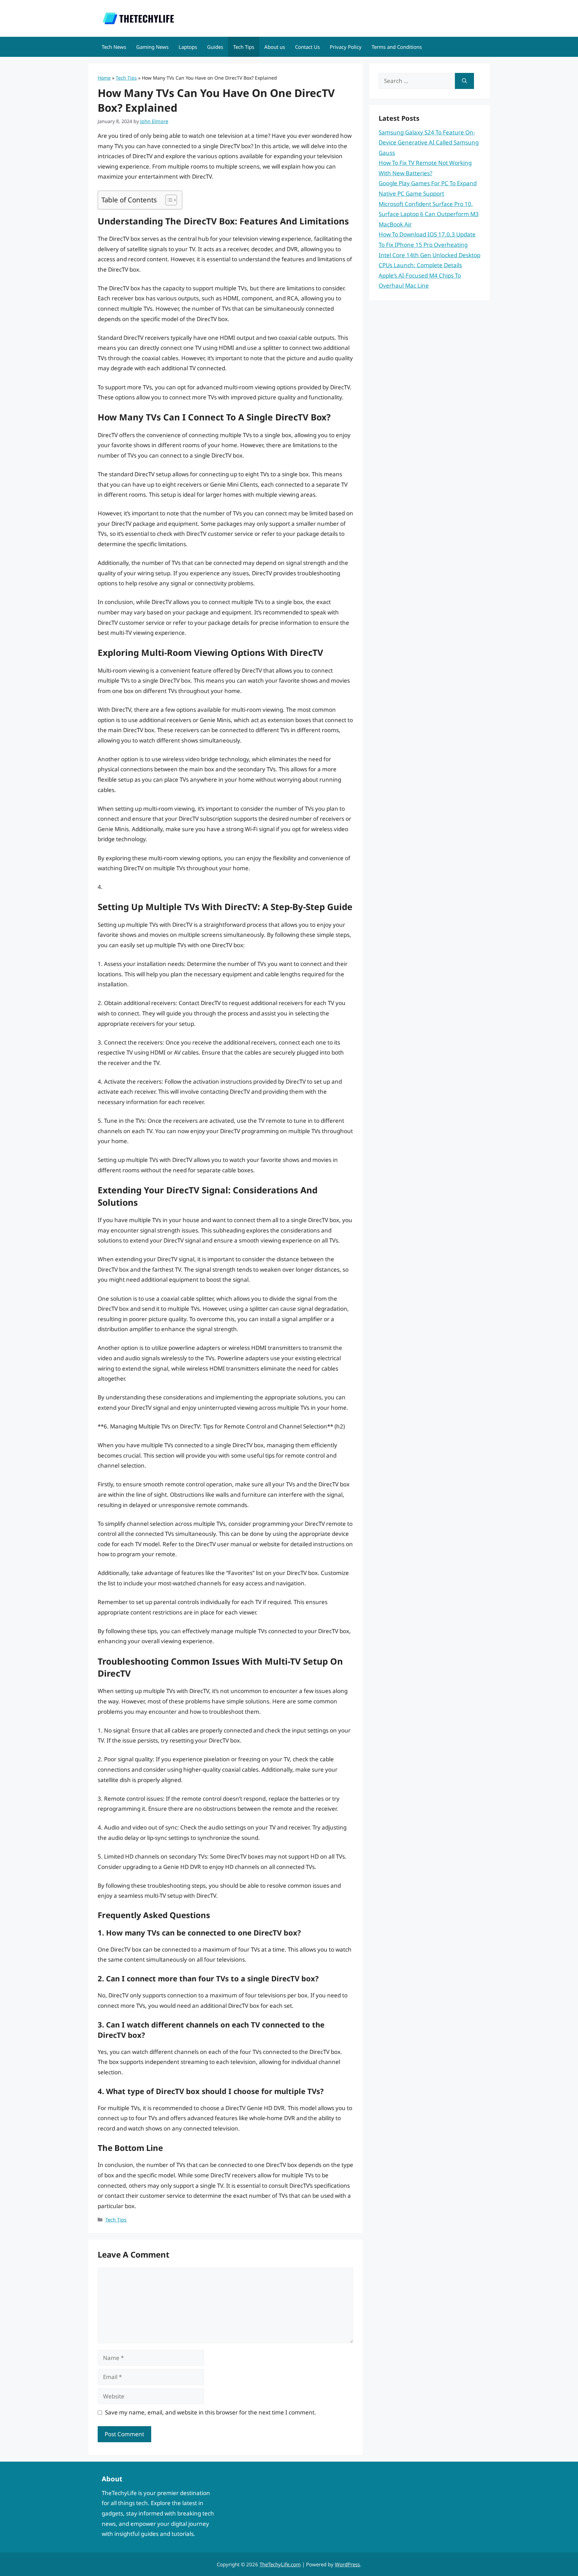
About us (275, 47)
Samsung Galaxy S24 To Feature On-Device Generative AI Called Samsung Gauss (429, 142)
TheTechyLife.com (280, 2564)
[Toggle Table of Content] (168, 200)
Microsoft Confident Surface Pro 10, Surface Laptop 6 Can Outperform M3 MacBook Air (429, 214)
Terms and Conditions (397, 47)
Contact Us (307, 47)
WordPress (347, 2564)
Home (104, 78)
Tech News (114, 47)
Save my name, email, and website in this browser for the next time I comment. (211, 2412)
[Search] (464, 81)
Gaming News (152, 47)
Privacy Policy (346, 47)
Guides (215, 47)
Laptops (188, 47)
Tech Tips (244, 47)
